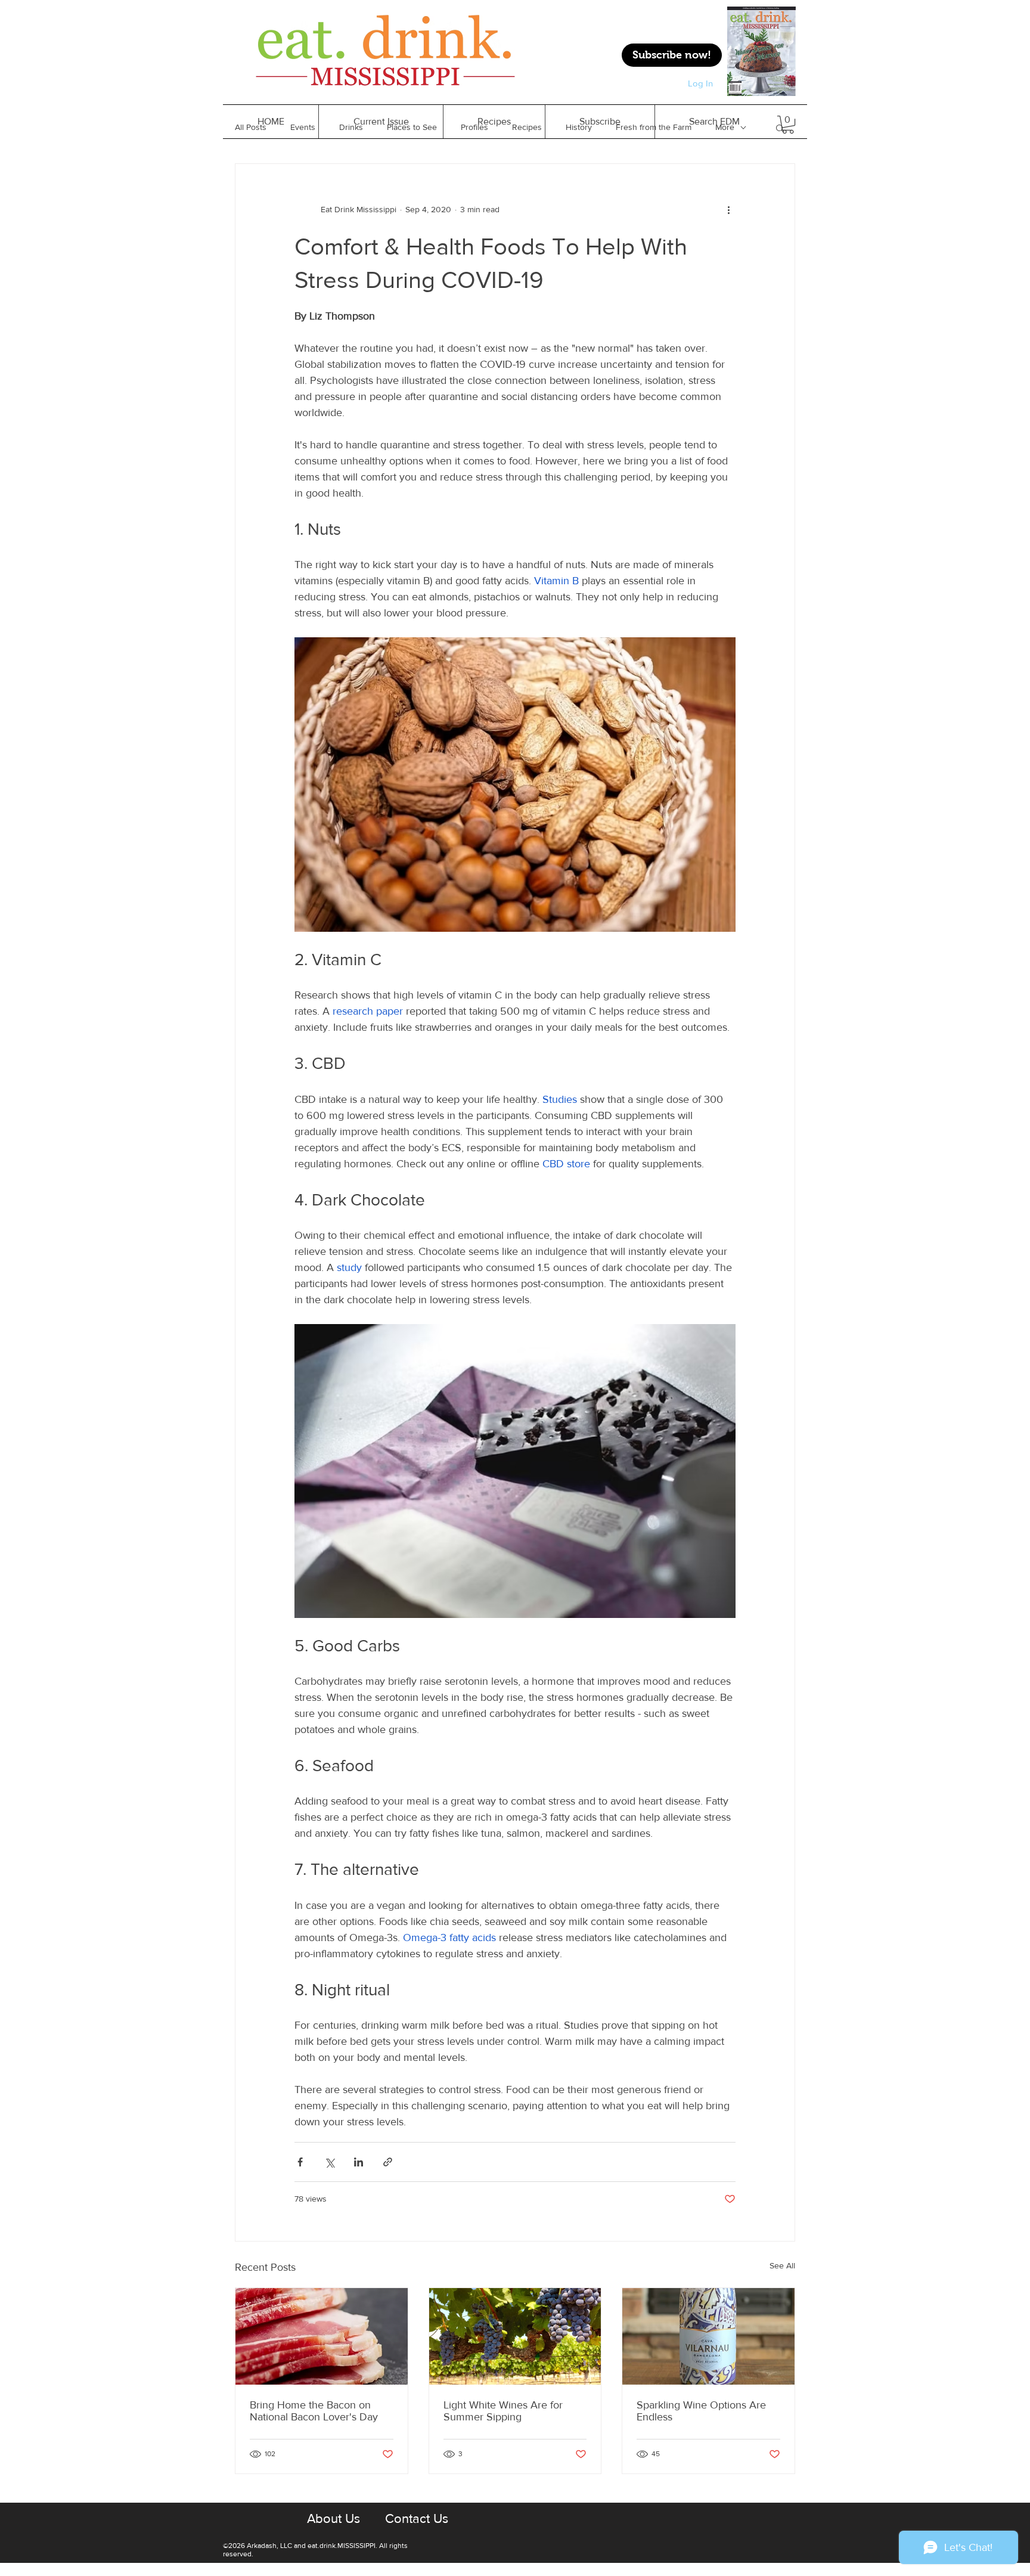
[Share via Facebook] (300, 2162)
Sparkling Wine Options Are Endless (701, 2411)
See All (782, 2265)
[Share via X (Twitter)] (329, 2162)
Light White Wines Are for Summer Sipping (503, 2411)
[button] (494, 122)
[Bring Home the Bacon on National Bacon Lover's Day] (322, 2336)
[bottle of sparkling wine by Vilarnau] (708, 2336)
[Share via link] (388, 2162)
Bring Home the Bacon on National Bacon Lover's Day (314, 2411)
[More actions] (728, 209)
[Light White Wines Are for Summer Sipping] (515, 2336)
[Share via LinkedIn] (359, 2162)
